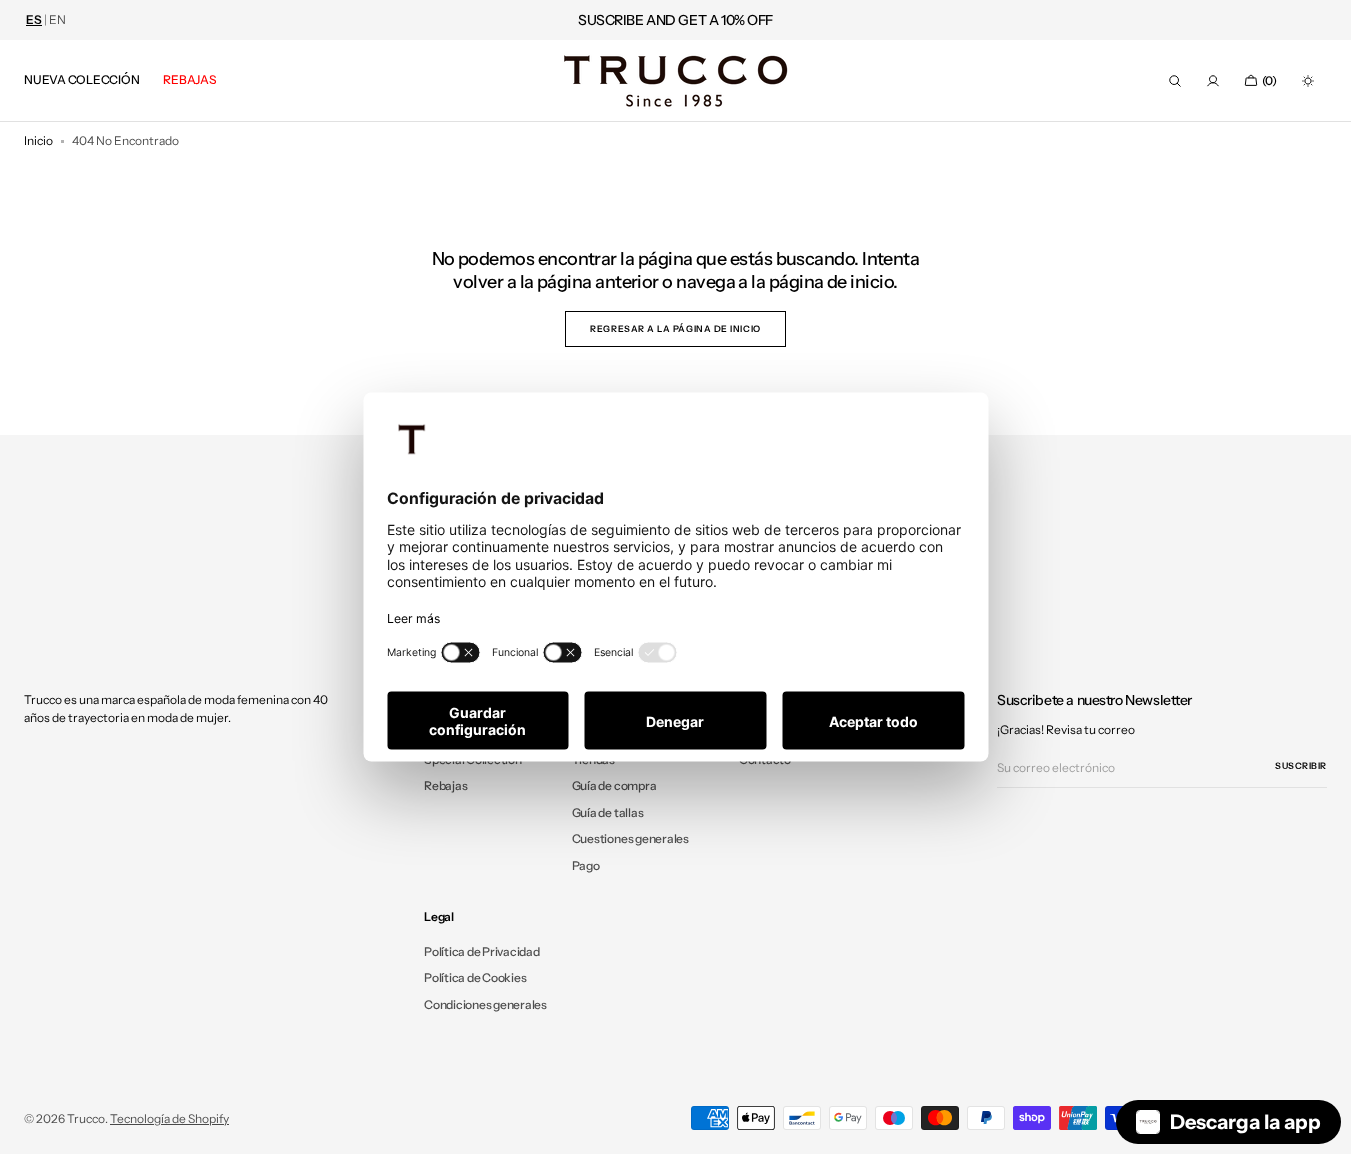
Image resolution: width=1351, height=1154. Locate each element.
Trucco (86, 1118)
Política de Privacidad (482, 952)
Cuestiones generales (630, 838)
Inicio (38, 140)
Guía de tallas (608, 812)
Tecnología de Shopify (169, 1118)
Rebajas (445, 785)
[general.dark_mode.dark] (1308, 81)
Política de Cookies (475, 977)
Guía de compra (614, 785)
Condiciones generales (485, 1004)
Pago (586, 865)
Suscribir (1301, 765)
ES (34, 20)
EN (57, 20)
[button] (1175, 81)
